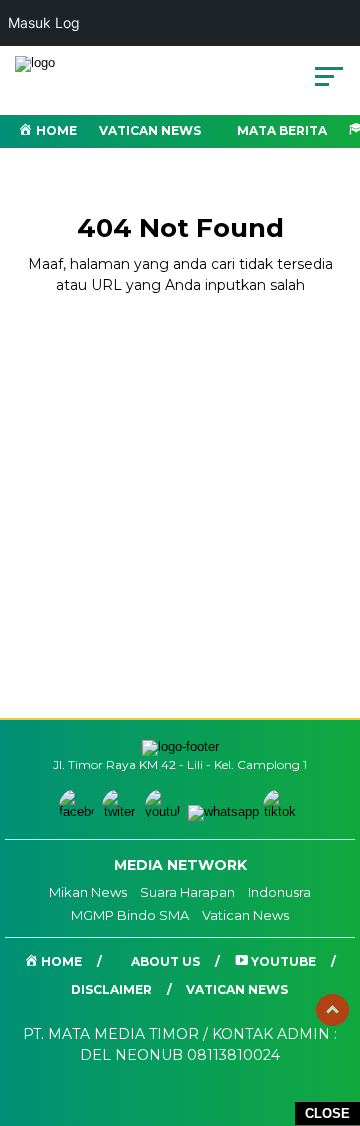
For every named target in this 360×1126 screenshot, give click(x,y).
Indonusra (279, 892)
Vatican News (150, 130)
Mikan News (88, 892)
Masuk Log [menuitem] (44, 22)
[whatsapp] (223, 811)
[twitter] (121, 811)
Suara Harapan (187, 892)
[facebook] (78, 811)
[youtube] (164, 811)
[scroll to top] (332, 1010)
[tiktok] (282, 811)
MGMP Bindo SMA (130, 915)
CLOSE (327, 1113)
